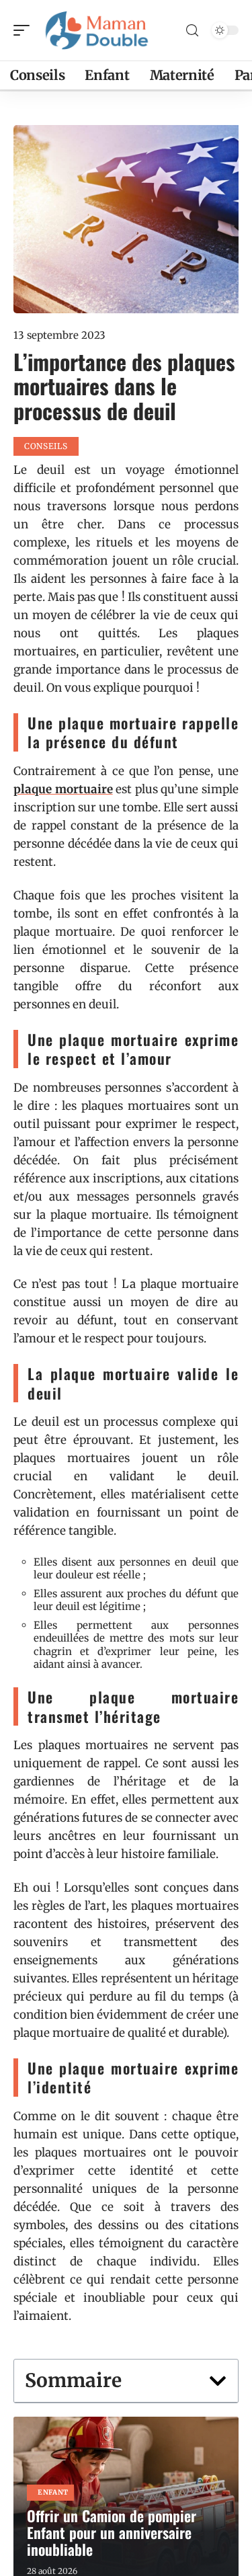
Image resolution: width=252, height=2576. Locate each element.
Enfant (53, 2492)
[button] (218, 2381)
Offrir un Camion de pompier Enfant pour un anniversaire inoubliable (112, 2532)
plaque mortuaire (63, 789)
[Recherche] (192, 31)
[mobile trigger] (25, 30)
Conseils (46, 446)
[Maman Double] (97, 30)
